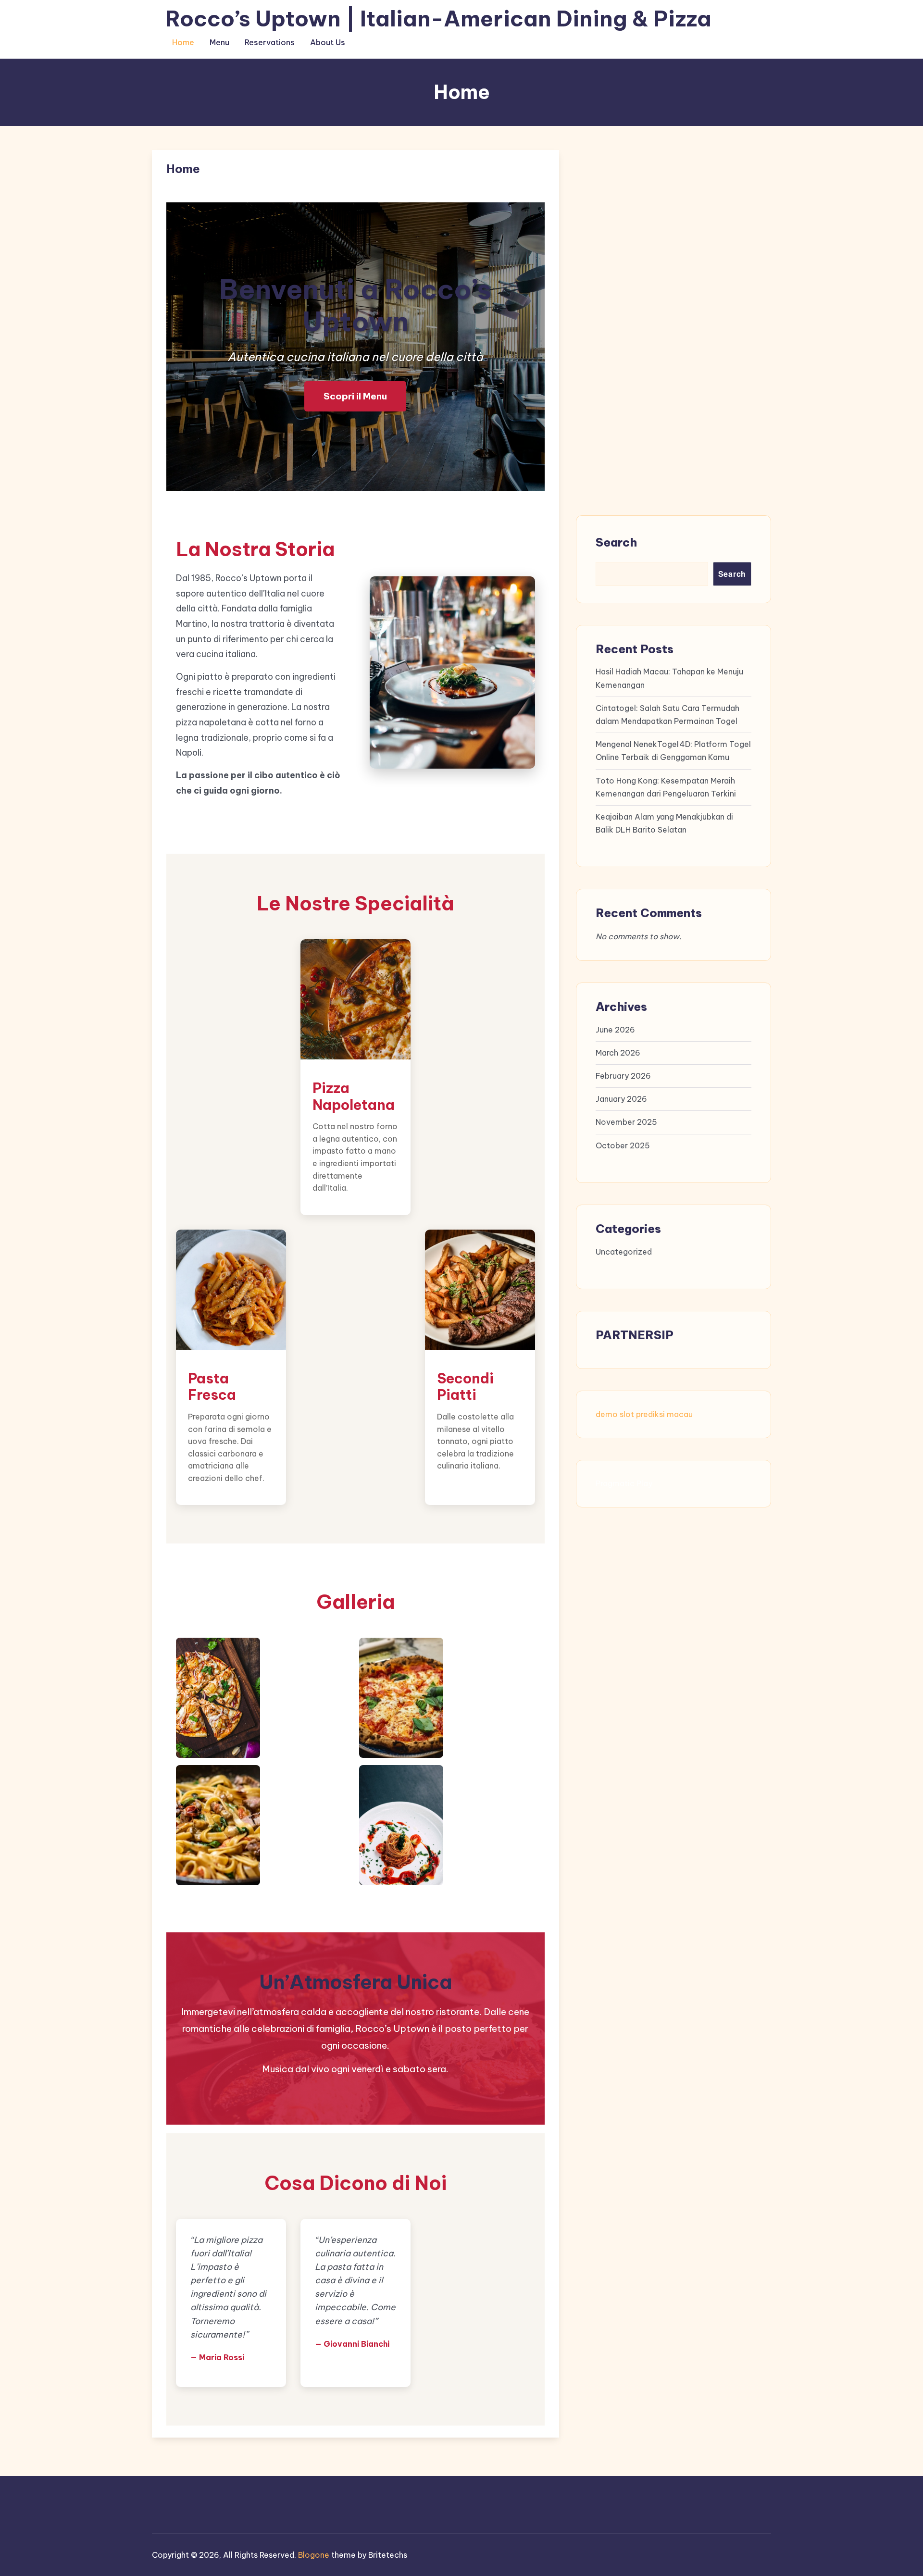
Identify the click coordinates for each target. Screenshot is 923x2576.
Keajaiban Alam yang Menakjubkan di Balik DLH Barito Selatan (664, 823)
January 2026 (621, 1099)
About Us (328, 42)
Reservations (270, 42)
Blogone (314, 2555)
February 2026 (623, 1076)
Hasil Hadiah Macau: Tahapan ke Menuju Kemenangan (669, 678)
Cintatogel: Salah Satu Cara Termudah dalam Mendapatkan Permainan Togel (667, 715)
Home (183, 42)
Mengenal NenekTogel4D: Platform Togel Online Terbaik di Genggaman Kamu (673, 751)
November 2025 (626, 1122)
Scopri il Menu (355, 396)
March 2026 (618, 1053)
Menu (219, 42)
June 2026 (615, 1030)
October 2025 (623, 1145)
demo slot (615, 1414)
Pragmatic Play (624, 1483)
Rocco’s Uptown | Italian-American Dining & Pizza (438, 19)
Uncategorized (624, 1252)
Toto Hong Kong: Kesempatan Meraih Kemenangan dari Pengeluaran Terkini (666, 787)
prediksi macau (664, 1414)
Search (616, 542)
